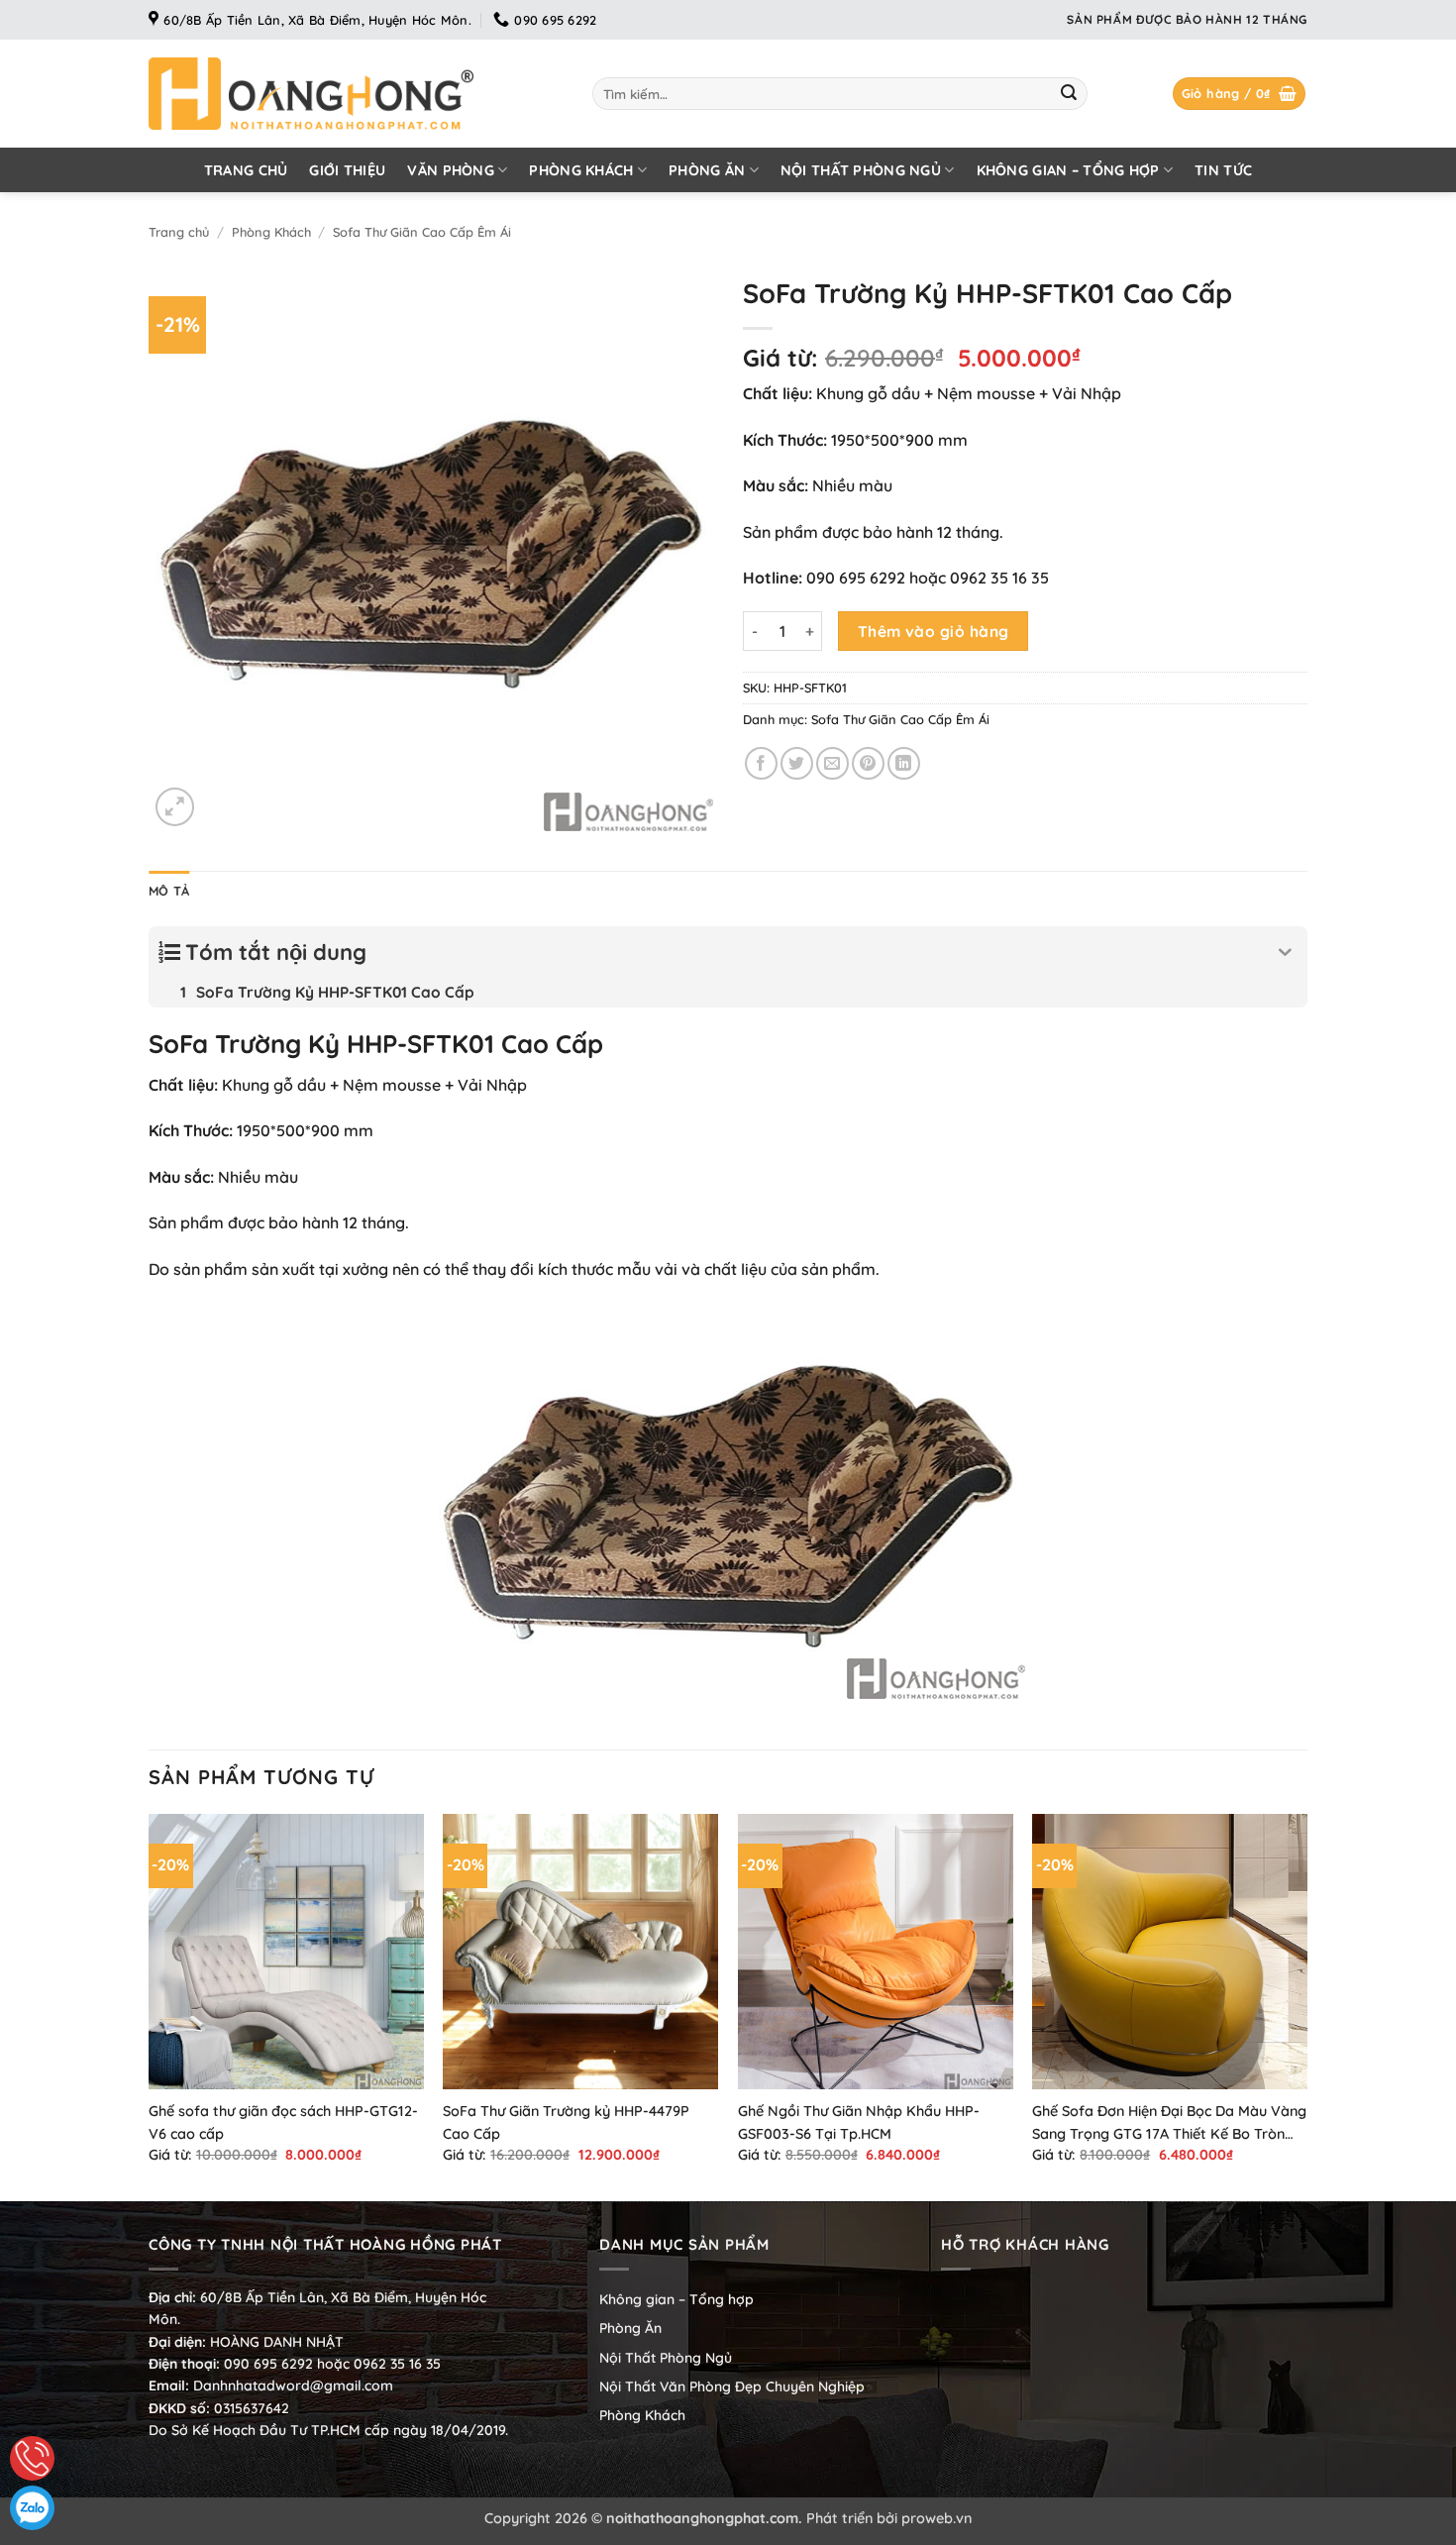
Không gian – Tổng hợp (1068, 170)
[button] (1240, 94)
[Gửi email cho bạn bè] (832, 763)
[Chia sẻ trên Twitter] (797, 763)
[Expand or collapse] (1285, 953)
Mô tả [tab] (169, 891)
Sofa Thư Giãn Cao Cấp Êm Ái (422, 232)
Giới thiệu (347, 170)
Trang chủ (246, 170)
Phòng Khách (581, 170)
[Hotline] (32, 2458)
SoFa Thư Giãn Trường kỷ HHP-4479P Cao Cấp (566, 2122)
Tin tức (1223, 170)
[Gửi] (1069, 94)
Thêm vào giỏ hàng (934, 631)
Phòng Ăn (707, 170)
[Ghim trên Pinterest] (868, 763)
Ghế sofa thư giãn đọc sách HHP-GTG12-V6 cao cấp (283, 2122)
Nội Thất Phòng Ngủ (861, 170)
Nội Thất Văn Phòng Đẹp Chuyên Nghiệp (732, 2386)
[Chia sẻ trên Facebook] (761, 763)
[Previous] (150, 2006)
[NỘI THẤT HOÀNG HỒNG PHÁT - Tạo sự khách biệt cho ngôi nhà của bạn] (356, 94)
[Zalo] (32, 2508)
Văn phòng (451, 170)
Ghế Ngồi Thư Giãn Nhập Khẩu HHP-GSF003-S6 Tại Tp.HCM (859, 2122)
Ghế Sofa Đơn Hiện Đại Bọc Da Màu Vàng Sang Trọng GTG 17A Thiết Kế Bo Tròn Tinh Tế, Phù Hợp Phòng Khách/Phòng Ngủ (1169, 2124)
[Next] (1306, 2006)
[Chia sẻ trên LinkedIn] (904, 763)
